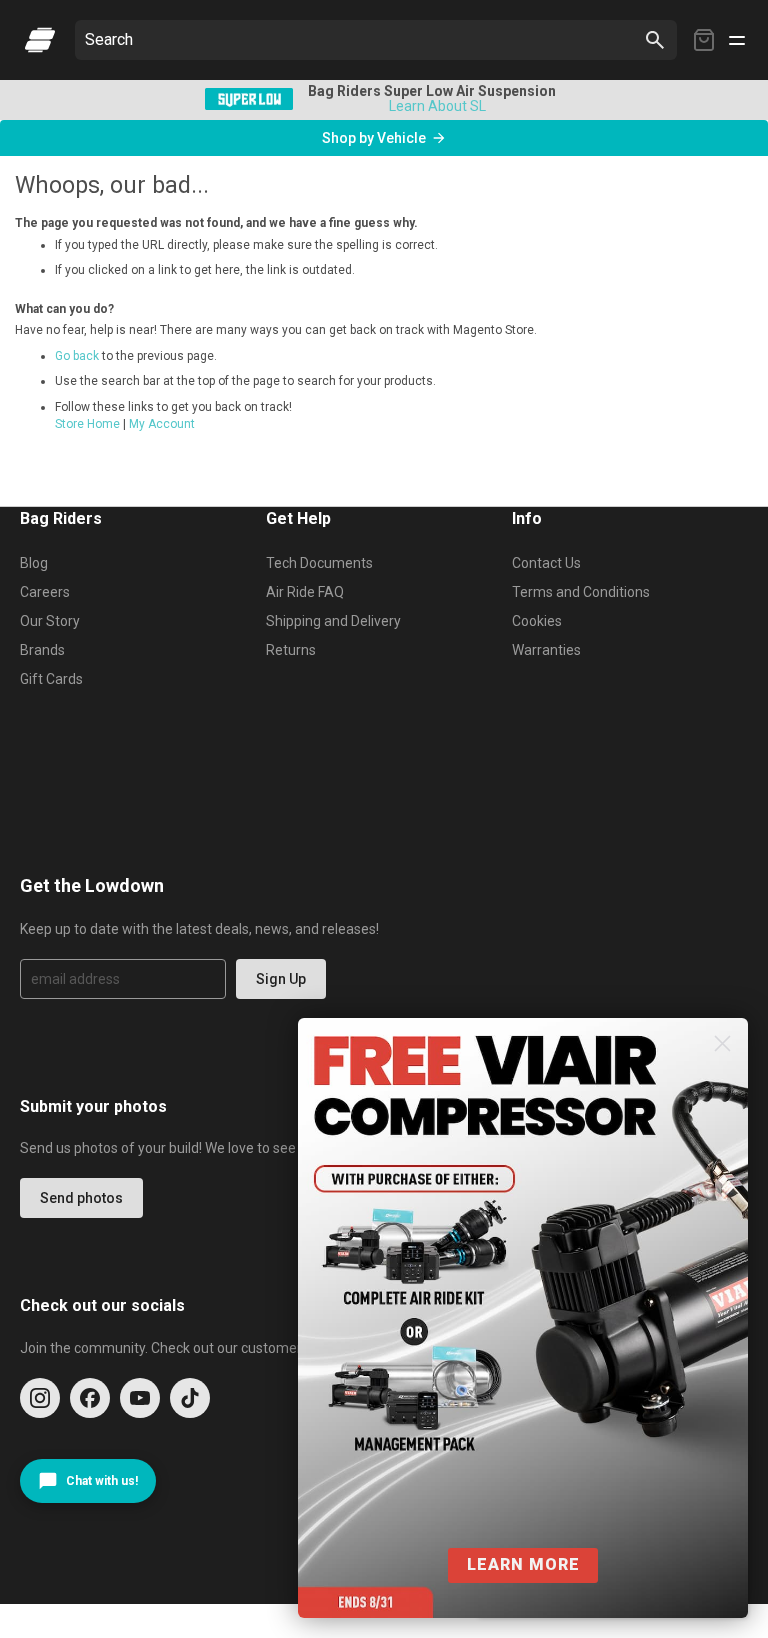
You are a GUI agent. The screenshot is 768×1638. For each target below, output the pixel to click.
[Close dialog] (722, 1043)
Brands (42, 650)
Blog (34, 563)
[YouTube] (140, 1398)
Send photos (81, 1198)
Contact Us (546, 563)
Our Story (50, 621)
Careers (45, 592)
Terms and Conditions (581, 592)
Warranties (546, 650)
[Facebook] (90, 1398)
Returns (291, 650)
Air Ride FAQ (305, 592)
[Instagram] (40, 1398)
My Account (162, 424)
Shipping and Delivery (333, 621)
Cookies (537, 621)
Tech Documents (319, 563)
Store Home (87, 424)
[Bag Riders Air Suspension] (40, 40)
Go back (77, 356)
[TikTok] (190, 1398)
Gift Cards (51, 679)
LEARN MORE (523, 1564)
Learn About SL (437, 106)
